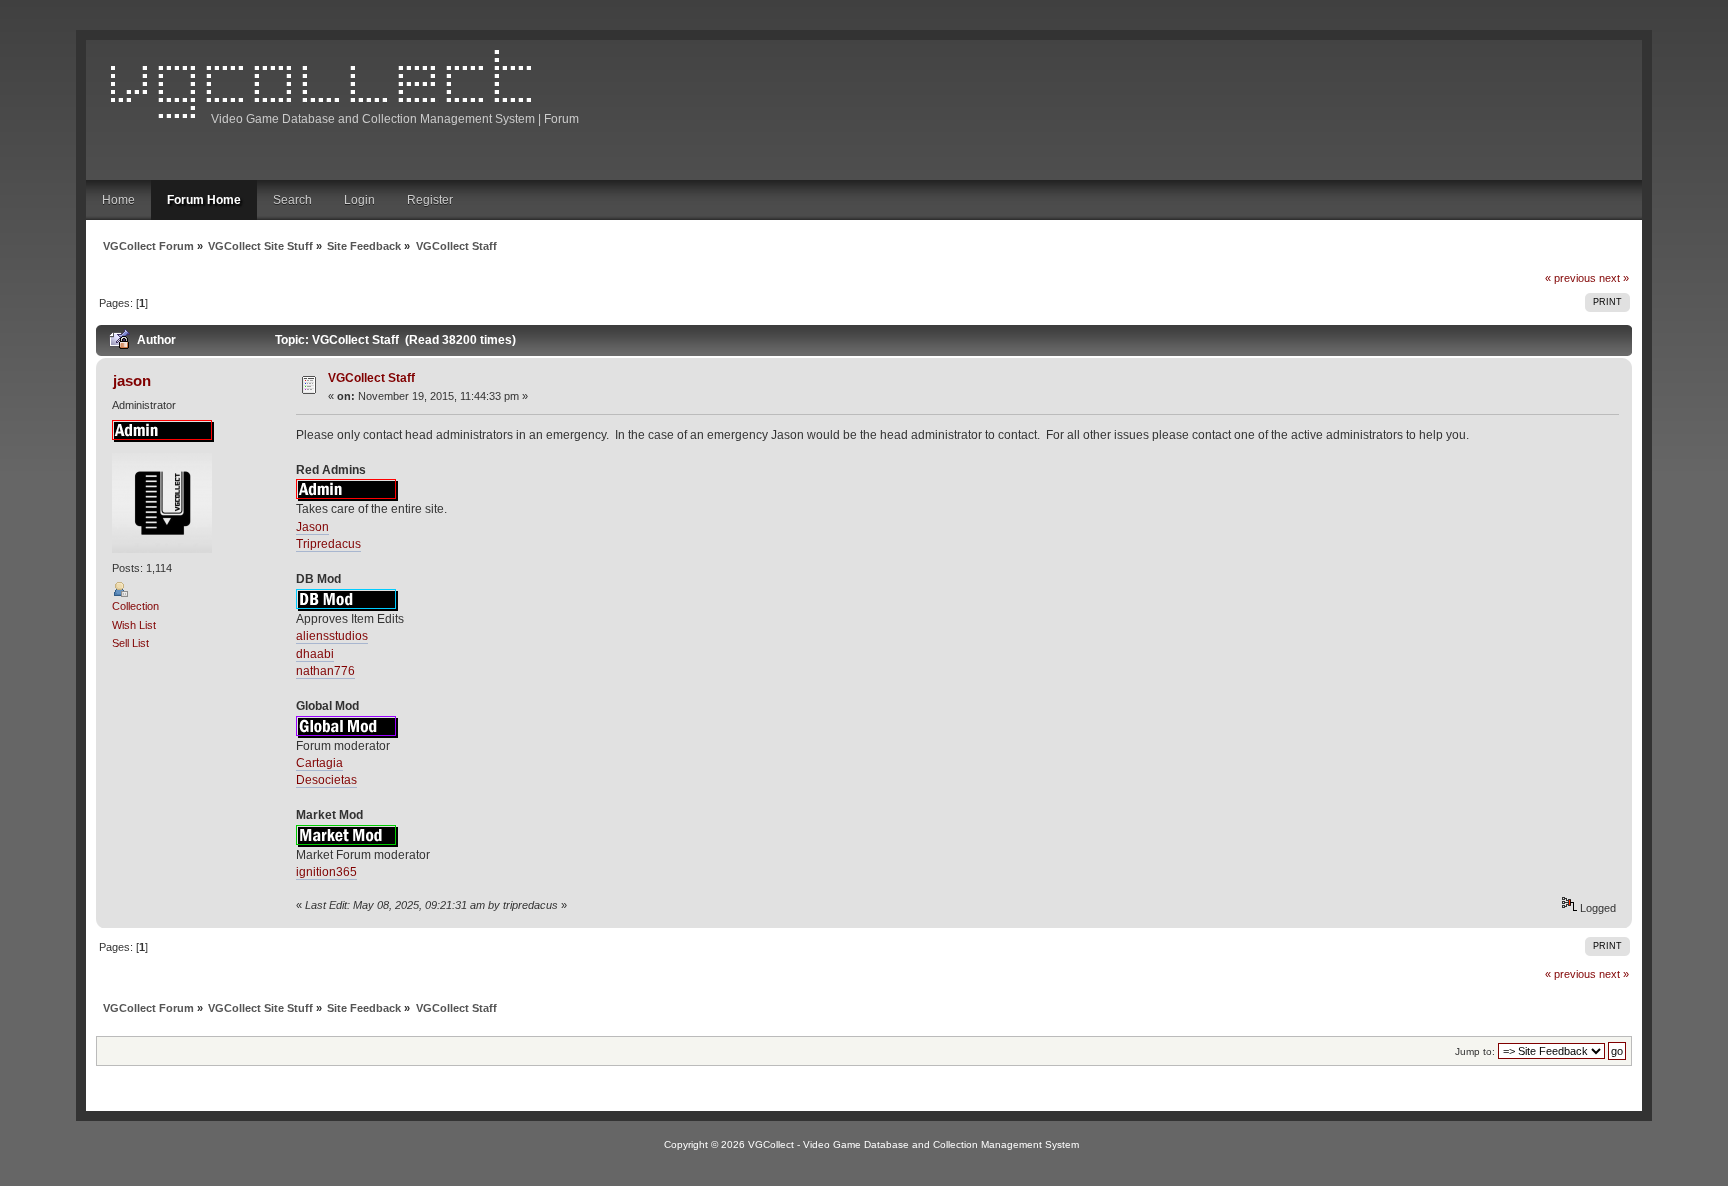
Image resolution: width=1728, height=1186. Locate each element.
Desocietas (326, 780)
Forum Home (204, 200)
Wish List (134, 625)
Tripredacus (328, 544)
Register (430, 200)
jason (132, 380)
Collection (135, 606)
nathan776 (325, 671)
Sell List (130, 643)
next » (1614, 278)
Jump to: (1475, 1051)
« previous (1570, 278)
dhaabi (315, 654)
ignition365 (326, 872)
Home (118, 200)
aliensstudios (332, 636)
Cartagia (319, 763)
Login (359, 200)
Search (292, 200)
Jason (312, 527)
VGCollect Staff (371, 378)
